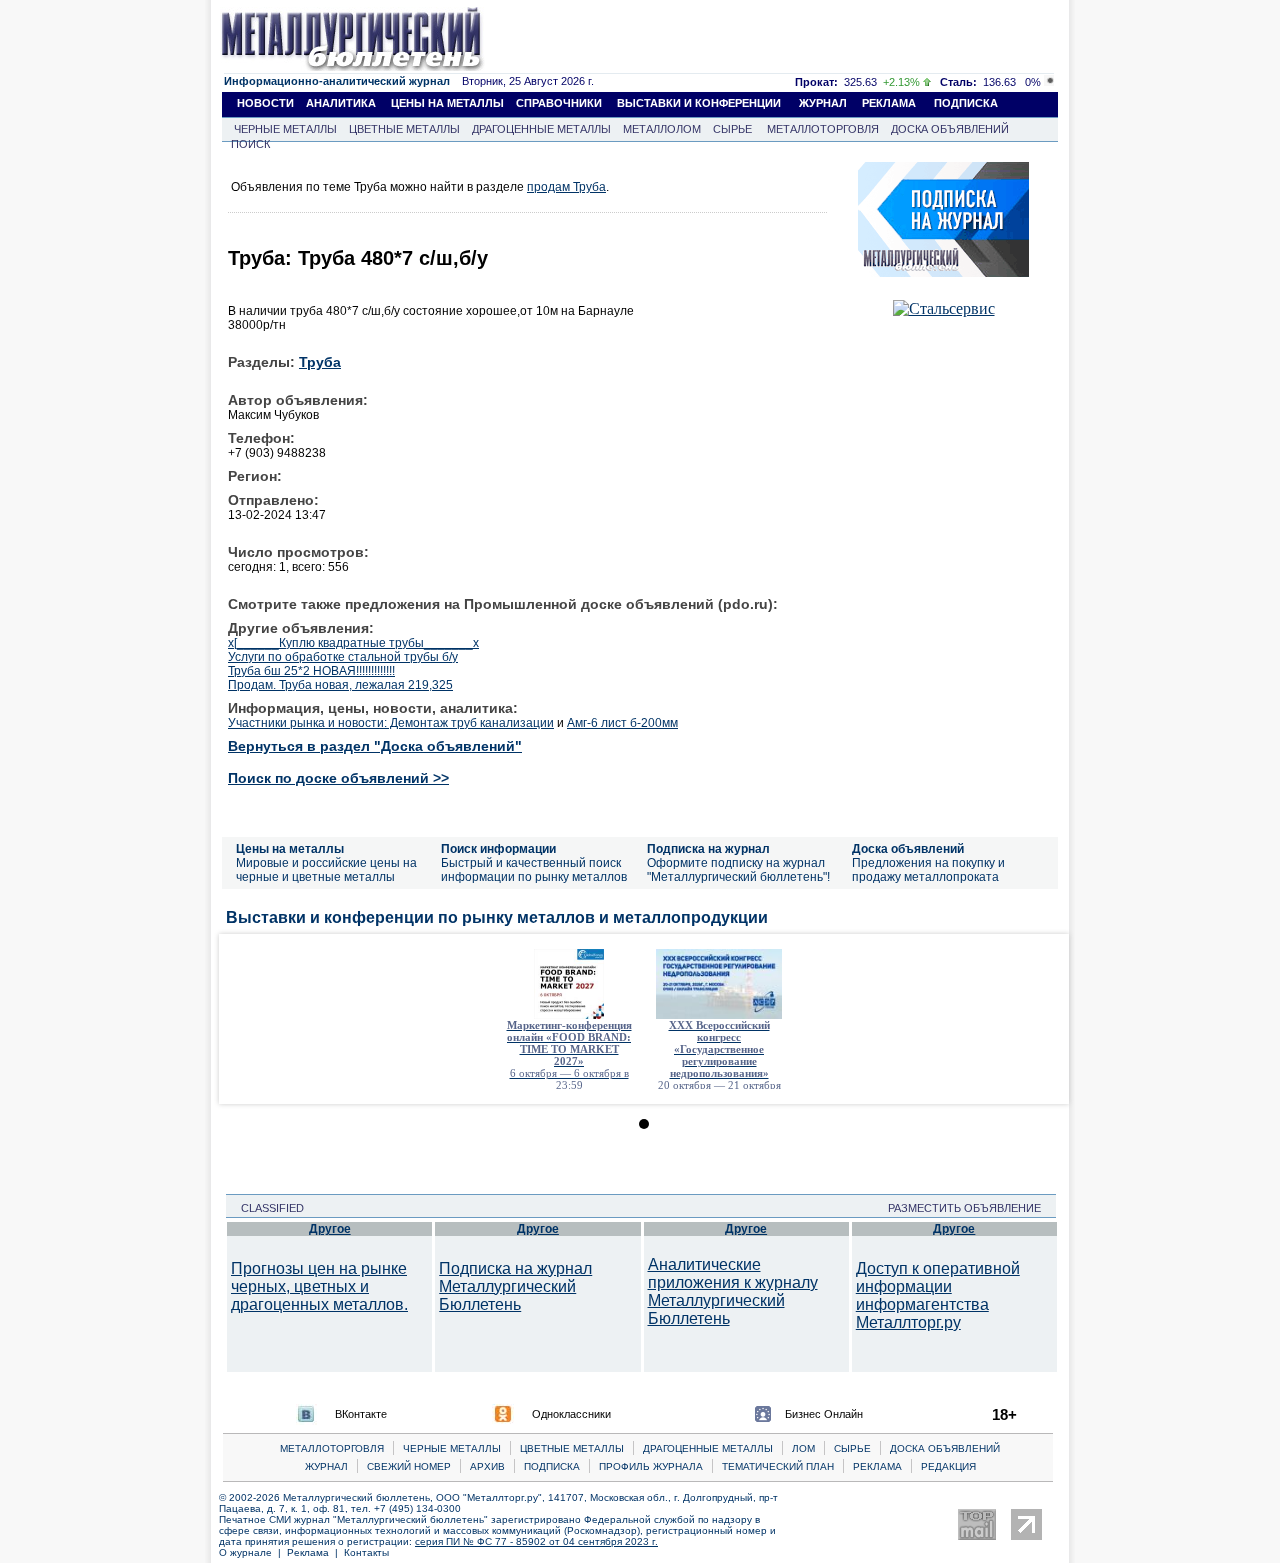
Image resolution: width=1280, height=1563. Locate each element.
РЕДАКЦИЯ (948, 1466)
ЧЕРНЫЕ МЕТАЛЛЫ (285, 129)
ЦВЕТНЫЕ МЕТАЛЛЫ (404, 129)
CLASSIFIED (266, 1208)
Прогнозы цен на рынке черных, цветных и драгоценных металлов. (319, 1286)
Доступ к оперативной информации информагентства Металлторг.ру (938, 1295)
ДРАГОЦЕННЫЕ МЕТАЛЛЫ (541, 129)
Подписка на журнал (708, 849)
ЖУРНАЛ (823, 103)
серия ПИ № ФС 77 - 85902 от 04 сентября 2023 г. (536, 1541)
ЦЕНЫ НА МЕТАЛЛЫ (447, 103)
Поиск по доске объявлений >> (338, 778)
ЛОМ (803, 1448)
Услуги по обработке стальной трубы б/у (343, 657)
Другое (330, 1229)
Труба (320, 362)
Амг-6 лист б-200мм (622, 723)
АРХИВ (487, 1466)
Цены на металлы (290, 849)
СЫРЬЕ (732, 129)
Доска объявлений (908, 849)
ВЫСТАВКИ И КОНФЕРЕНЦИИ (699, 103)
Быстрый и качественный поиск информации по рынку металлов (534, 870)
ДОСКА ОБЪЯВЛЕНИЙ (950, 129)
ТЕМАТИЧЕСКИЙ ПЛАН (778, 1466)
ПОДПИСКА (966, 103)
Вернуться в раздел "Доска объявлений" (375, 746)
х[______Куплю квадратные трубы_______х (353, 643)
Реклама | (315, 1552)
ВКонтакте (361, 1414)
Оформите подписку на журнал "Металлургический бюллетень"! (738, 870)
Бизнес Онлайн (824, 1414)
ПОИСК (250, 144)
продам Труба (566, 187)
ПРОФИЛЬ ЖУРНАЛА (651, 1466)
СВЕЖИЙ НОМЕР (409, 1466)
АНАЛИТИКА (341, 103)
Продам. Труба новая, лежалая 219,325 (340, 685)
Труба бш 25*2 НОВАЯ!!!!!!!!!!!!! (311, 671)
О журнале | (253, 1552)
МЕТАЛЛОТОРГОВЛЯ (823, 129)
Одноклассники (571, 1414)
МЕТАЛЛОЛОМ (662, 129)
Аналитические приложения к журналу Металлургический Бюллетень (733, 1291)
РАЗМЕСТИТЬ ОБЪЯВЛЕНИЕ (970, 1208)
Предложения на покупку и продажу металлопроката (928, 870)
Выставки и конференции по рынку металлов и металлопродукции (497, 917)
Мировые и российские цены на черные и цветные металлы (326, 870)
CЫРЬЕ (852, 1448)
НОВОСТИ (265, 103)
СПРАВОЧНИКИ (559, 103)
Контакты (366, 1552)
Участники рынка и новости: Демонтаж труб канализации (391, 723)
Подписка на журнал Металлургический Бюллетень (515, 1286)
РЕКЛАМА (889, 103)
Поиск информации (498, 849)
